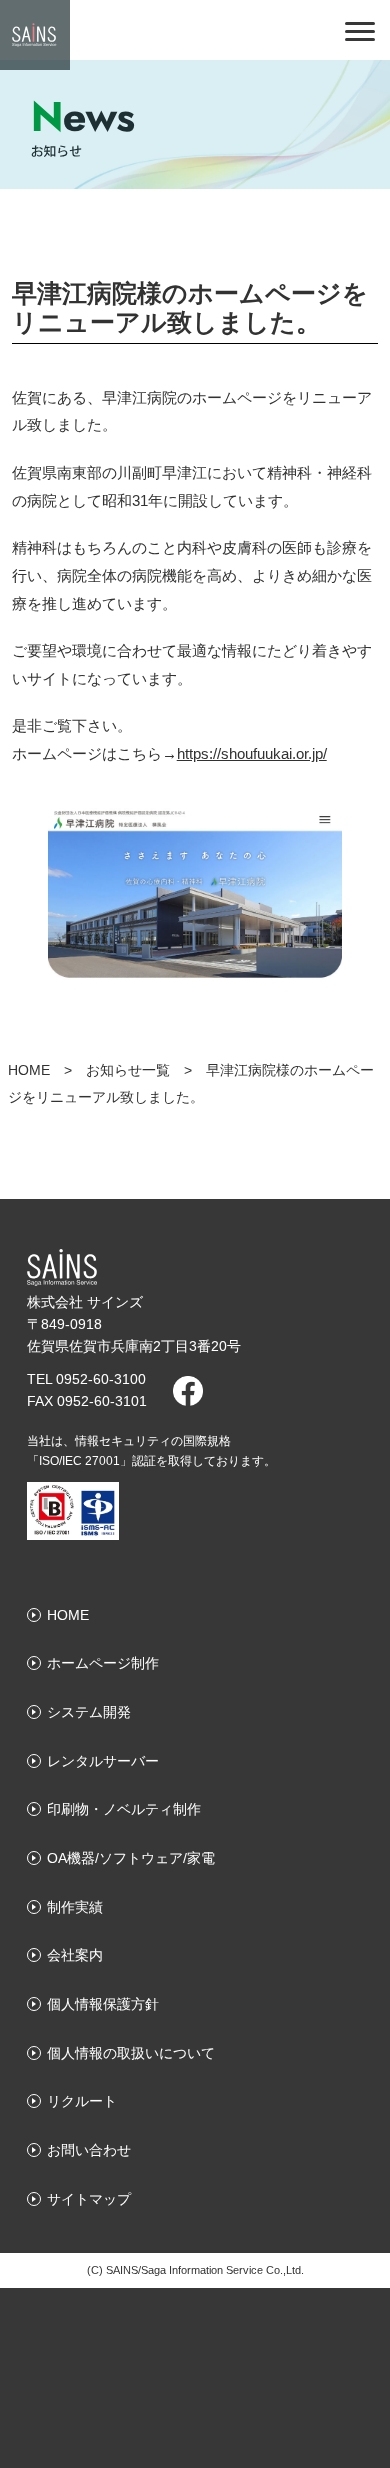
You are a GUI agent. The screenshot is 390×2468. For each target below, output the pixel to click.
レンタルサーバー (103, 1761)
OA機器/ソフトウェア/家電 (131, 1858)
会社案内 (75, 1955)
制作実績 (75, 1907)
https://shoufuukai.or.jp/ (252, 753)
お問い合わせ (89, 2150)
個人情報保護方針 (103, 2004)
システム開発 (89, 1712)
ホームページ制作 (103, 1663)
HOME (29, 1070)
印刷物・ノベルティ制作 (124, 1809)
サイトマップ (89, 2199)
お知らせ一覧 (128, 1070)
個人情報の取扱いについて (131, 2053)
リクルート (82, 2101)
